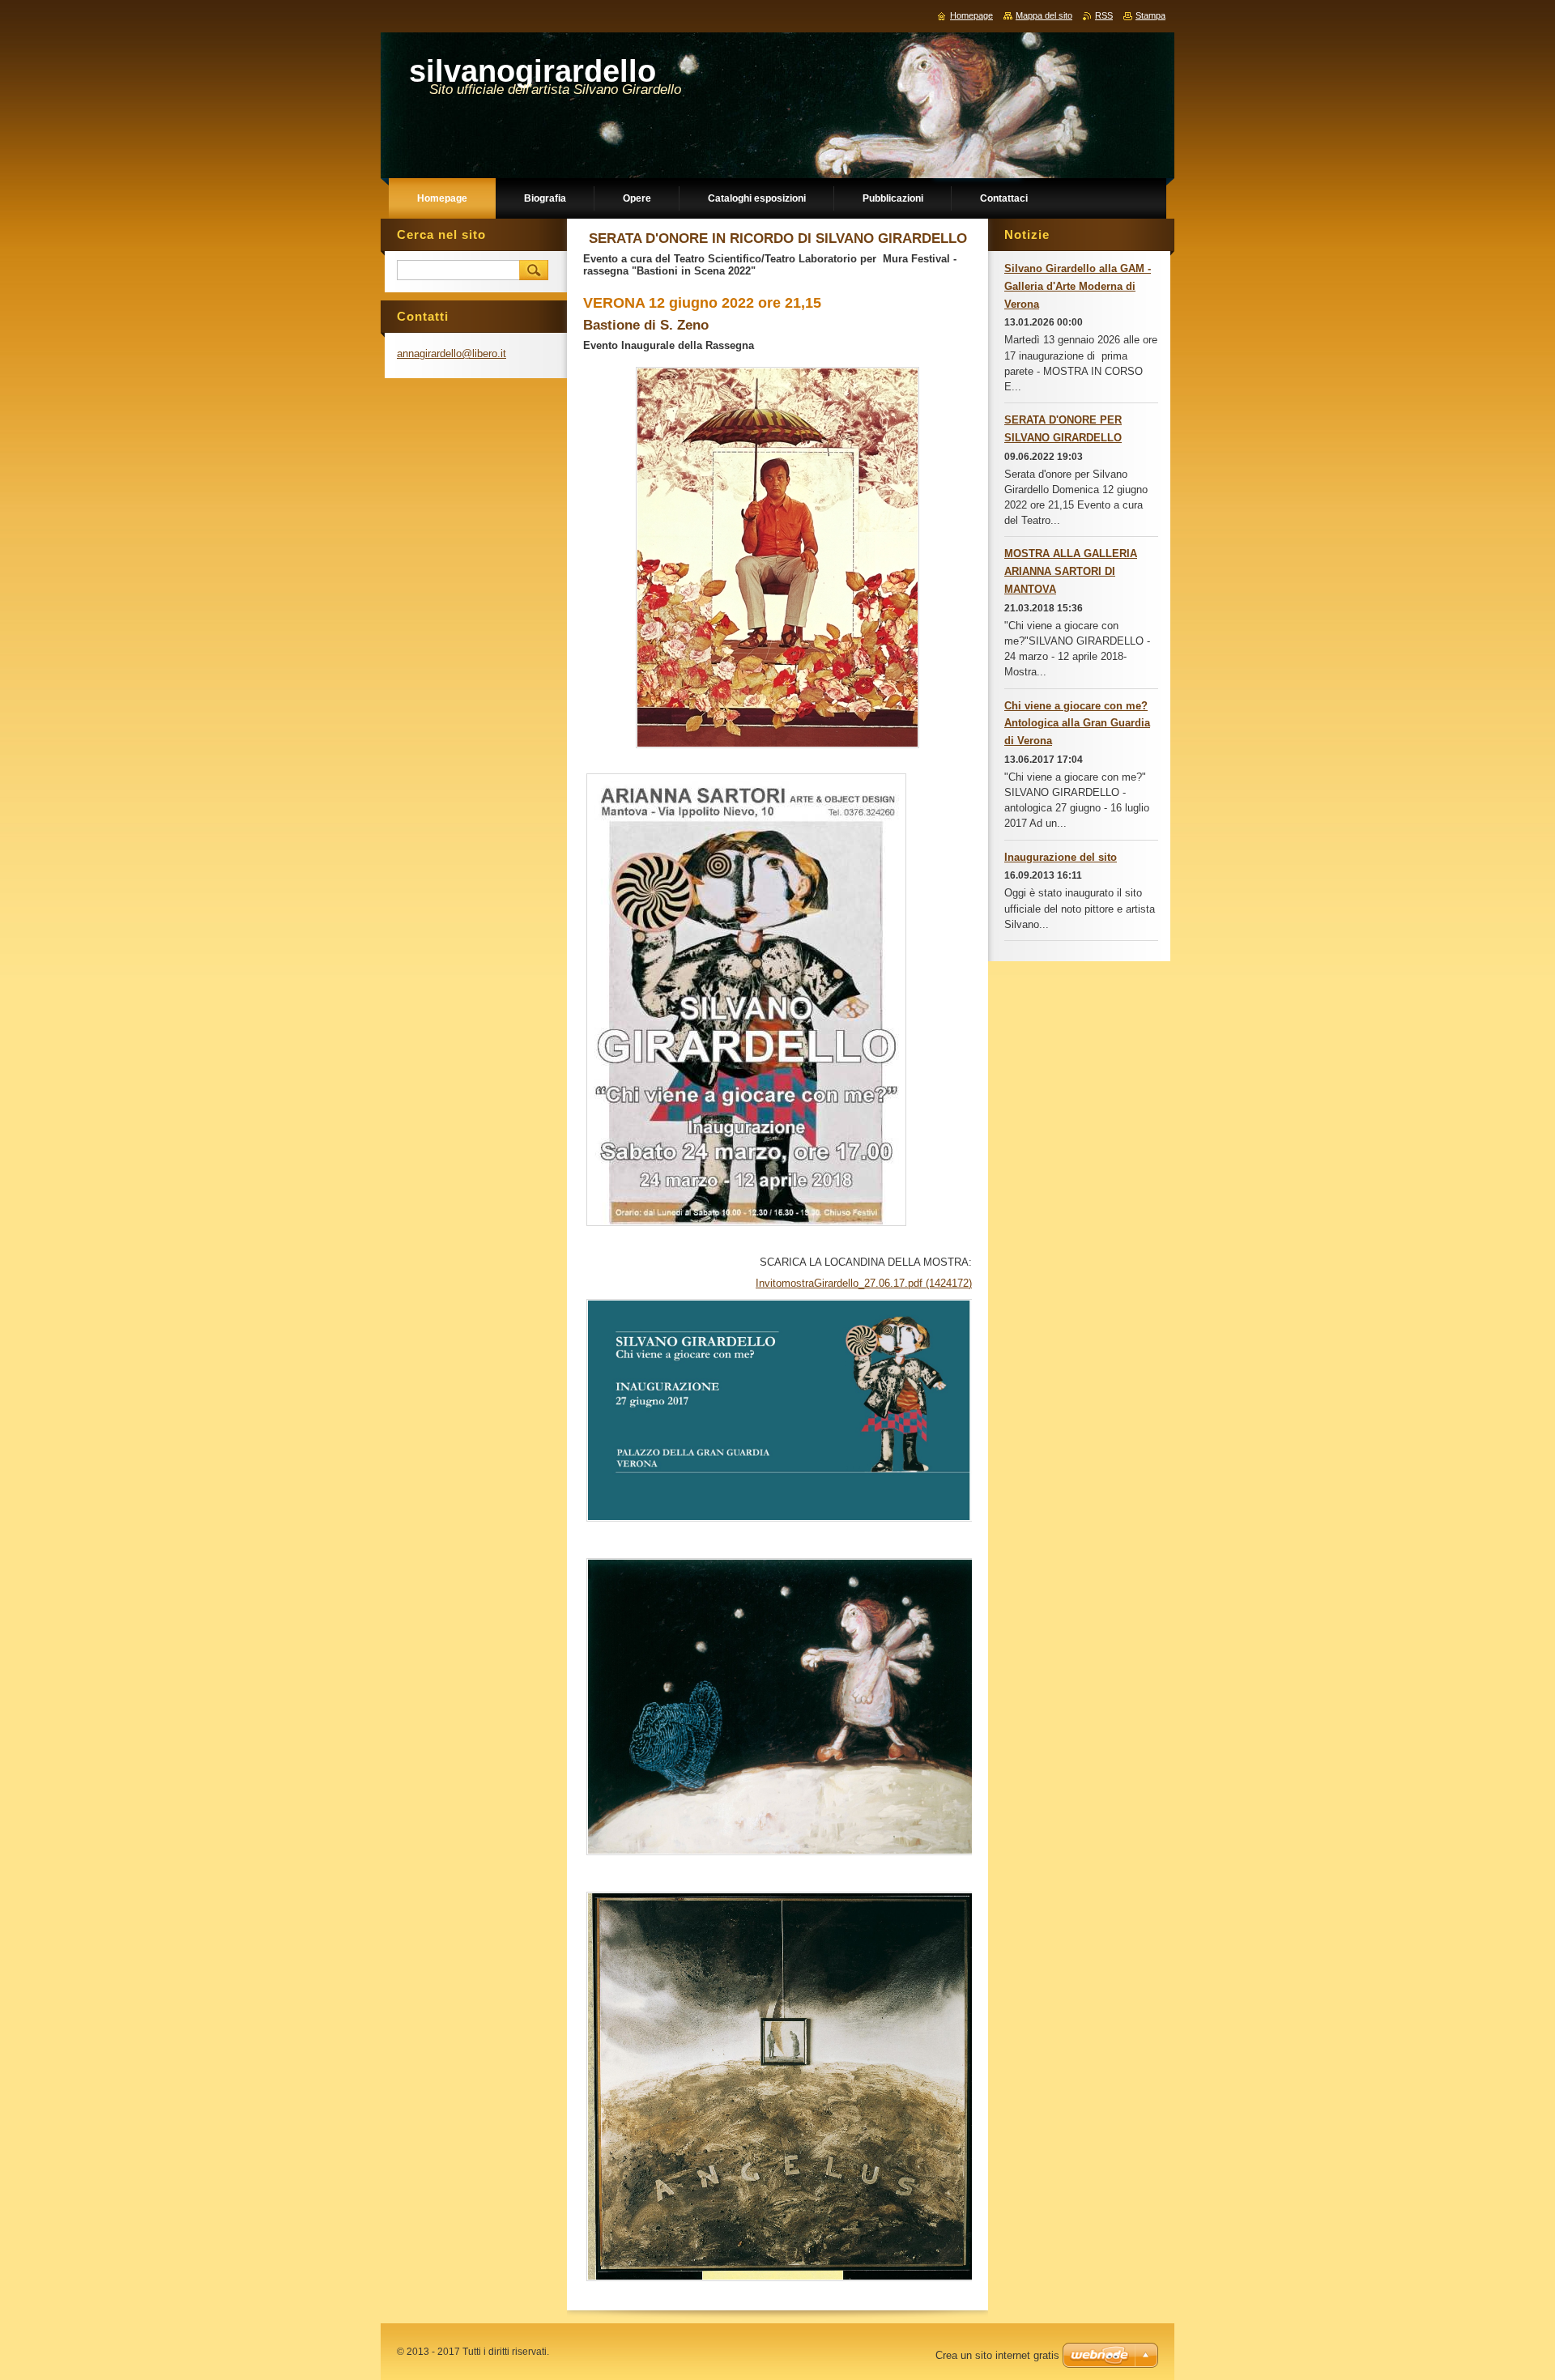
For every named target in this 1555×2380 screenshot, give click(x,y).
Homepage (971, 15)
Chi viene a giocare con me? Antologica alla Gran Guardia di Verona (1077, 724)
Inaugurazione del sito (1061, 857)
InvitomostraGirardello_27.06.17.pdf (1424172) (864, 1283)
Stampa (1150, 15)
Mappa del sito (1044, 15)
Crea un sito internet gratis (997, 2355)
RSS (1104, 15)
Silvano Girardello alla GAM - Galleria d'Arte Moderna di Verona (1078, 286)
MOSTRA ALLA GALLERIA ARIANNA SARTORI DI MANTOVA (1071, 571)
